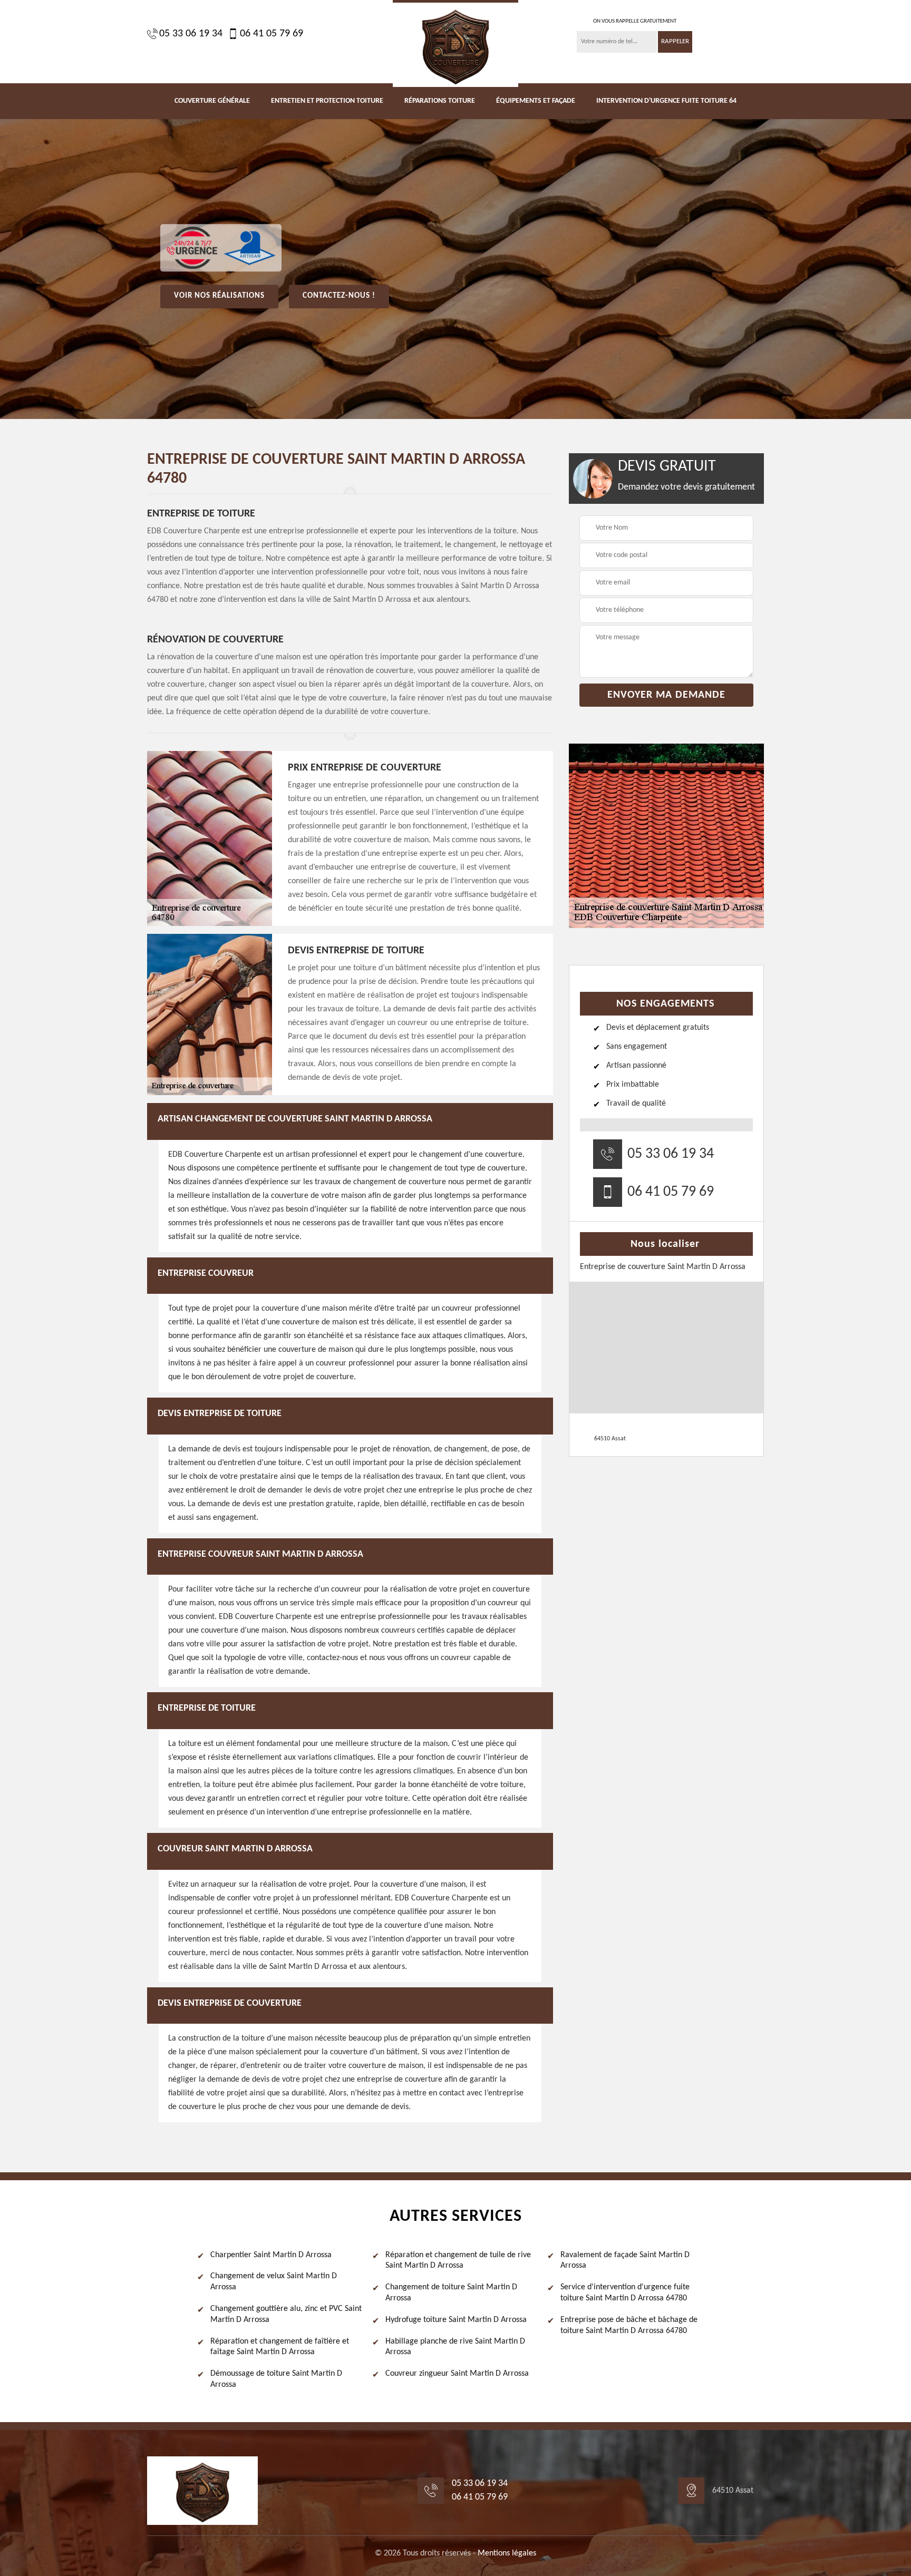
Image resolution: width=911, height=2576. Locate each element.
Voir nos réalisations (219, 296)
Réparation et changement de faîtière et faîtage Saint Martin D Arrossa (280, 2347)
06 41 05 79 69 (272, 34)
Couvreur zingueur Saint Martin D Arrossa (457, 2374)
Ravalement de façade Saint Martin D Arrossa (625, 2261)
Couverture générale (212, 101)
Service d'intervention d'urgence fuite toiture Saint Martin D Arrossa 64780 (625, 2293)
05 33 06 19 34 (191, 34)
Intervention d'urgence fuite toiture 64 (666, 101)
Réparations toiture (440, 101)
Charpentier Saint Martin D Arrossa (271, 2255)
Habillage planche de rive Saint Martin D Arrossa (455, 2347)
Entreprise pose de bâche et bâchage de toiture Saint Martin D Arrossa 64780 (629, 2325)
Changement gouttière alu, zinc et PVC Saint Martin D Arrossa (286, 2314)
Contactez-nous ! (339, 296)
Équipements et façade (536, 101)
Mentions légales (507, 2553)
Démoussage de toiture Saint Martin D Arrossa (276, 2379)
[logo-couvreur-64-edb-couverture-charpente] (455, 43)
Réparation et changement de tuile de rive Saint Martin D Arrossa (458, 2261)
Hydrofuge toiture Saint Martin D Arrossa (456, 2320)
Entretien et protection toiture (327, 101)
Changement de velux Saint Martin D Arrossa (274, 2282)
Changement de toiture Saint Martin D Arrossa (451, 2293)
